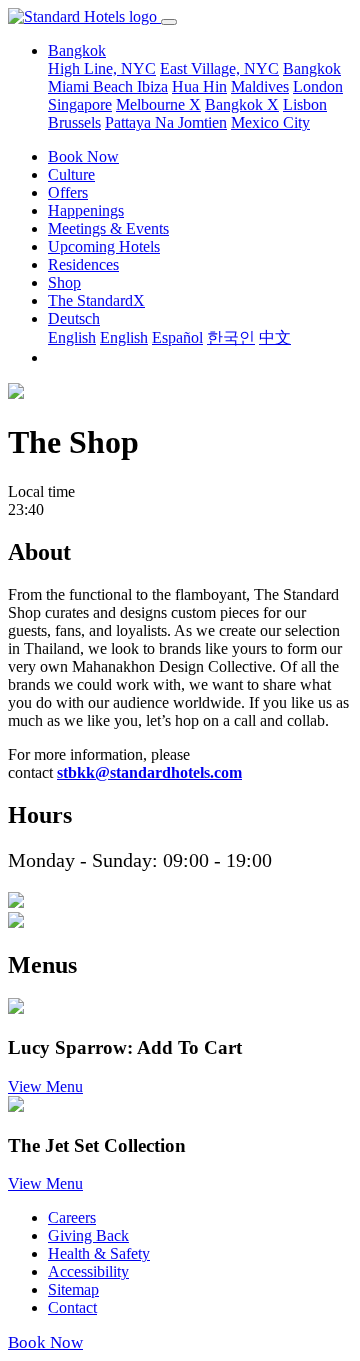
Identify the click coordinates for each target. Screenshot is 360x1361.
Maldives (260, 86)
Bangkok (312, 68)
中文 (275, 337)
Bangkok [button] (77, 50)
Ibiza (152, 86)
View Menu (45, 1086)
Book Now (83, 156)
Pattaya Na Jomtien (166, 122)
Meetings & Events (108, 228)
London (318, 86)
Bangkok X (242, 104)
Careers (72, 1217)
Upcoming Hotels (104, 246)
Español (177, 337)
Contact (72, 1307)
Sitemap (73, 1289)
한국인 (231, 337)
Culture (71, 174)
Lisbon (305, 104)
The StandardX (96, 300)
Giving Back (88, 1235)
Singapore (80, 104)
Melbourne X (158, 104)
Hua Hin (199, 86)
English (72, 337)
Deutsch (74, 318)
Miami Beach (92, 86)
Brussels (74, 122)
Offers (68, 192)
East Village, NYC (219, 68)
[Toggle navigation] (169, 22)
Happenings (86, 210)
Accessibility (88, 1271)
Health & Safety (99, 1253)
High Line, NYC (102, 68)
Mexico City (270, 122)
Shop (64, 282)
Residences (83, 264)
